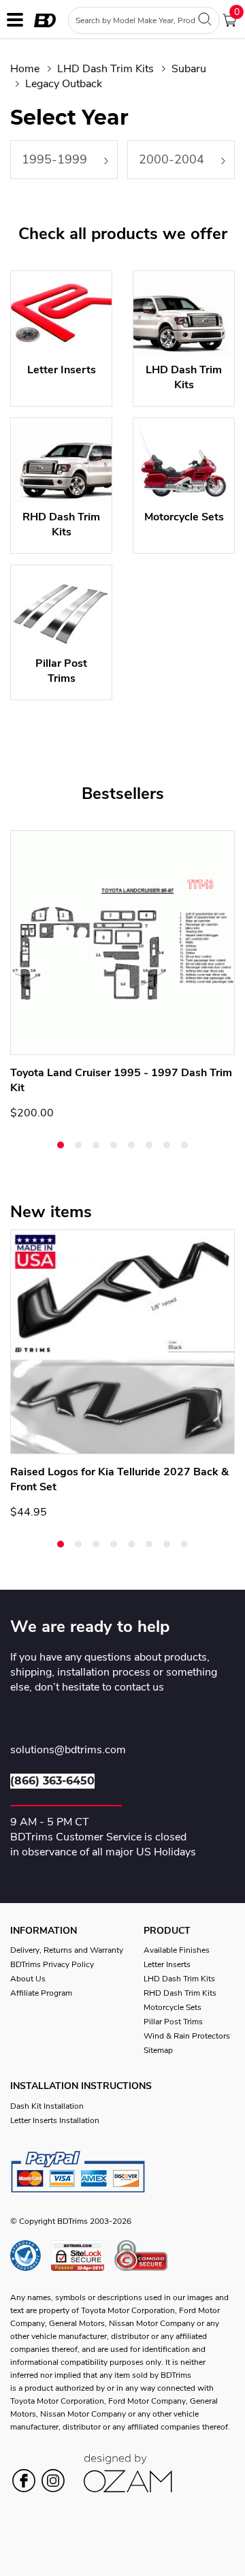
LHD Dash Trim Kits (105, 69)
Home (25, 69)
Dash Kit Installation (47, 2106)
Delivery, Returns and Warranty (67, 1950)
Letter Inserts (167, 1964)
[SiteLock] (83, 2256)
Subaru (189, 69)
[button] (61, 1145)
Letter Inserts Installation (55, 2120)
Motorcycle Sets (173, 2007)
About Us (28, 1979)
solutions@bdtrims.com (68, 1750)
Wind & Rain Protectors (187, 2036)
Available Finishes (177, 1950)
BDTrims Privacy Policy (52, 1964)
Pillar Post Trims (173, 2022)
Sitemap (158, 2050)
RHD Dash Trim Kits (180, 1993)
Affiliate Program (41, 1993)
